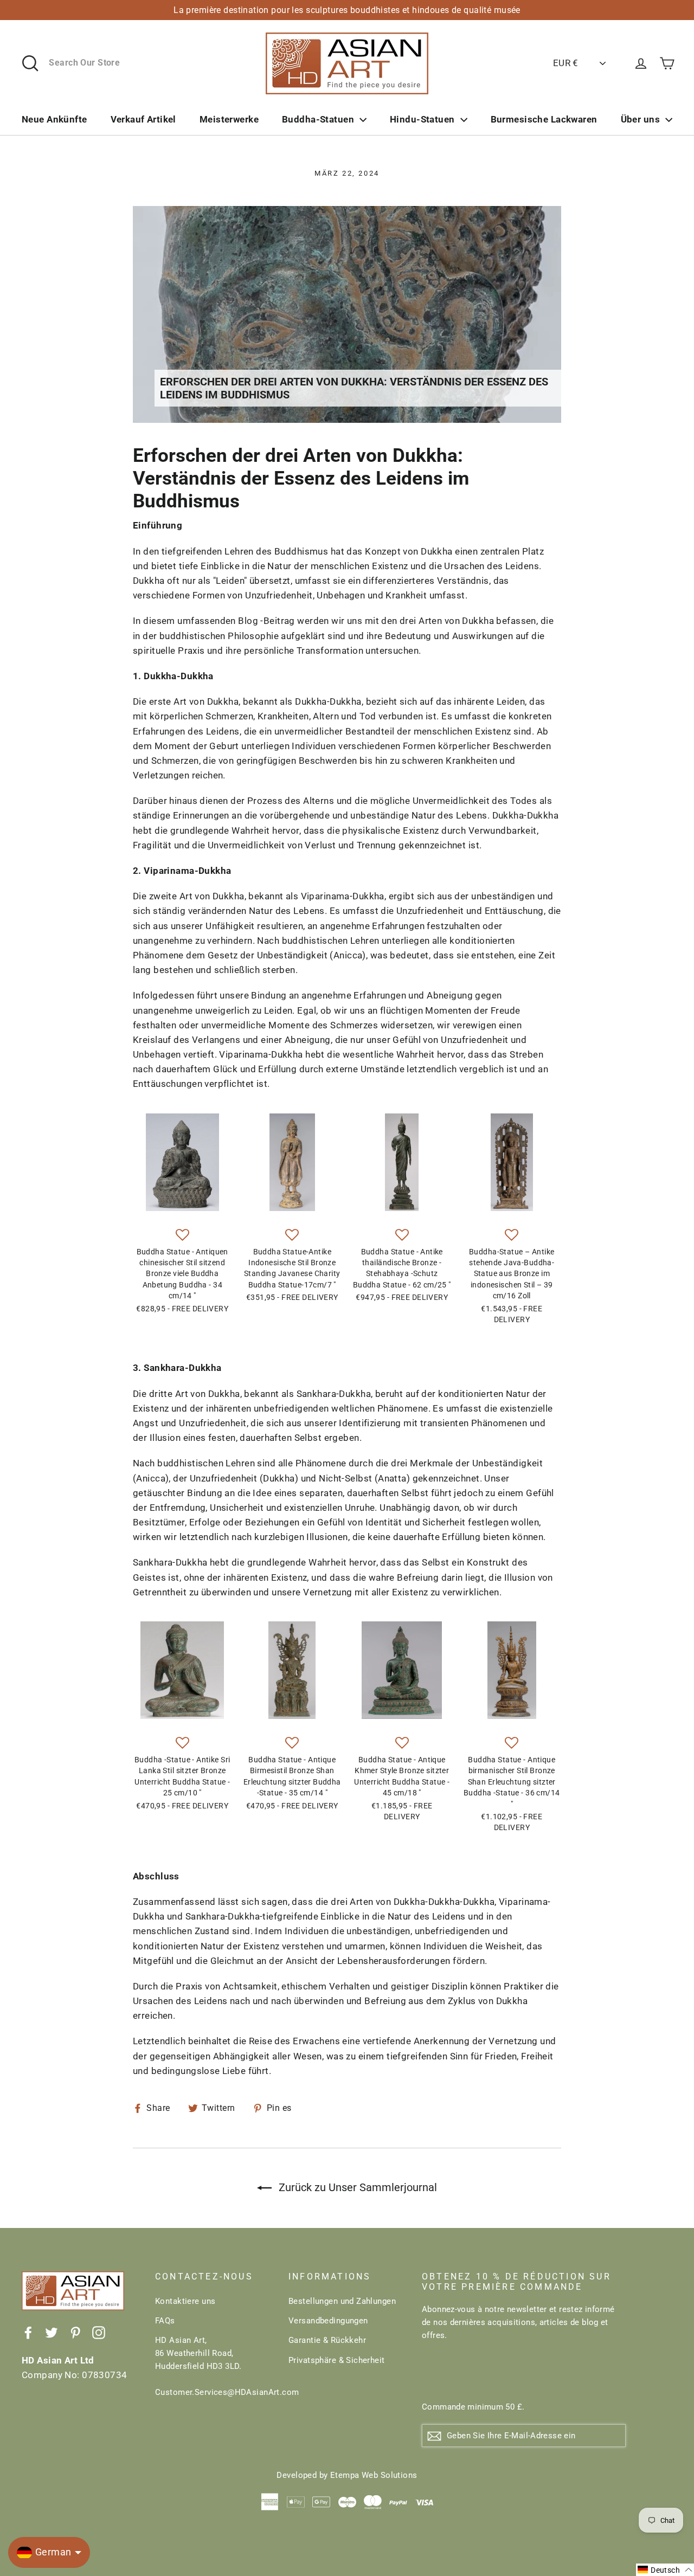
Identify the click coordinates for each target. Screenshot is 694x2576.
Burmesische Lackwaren (544, 119)
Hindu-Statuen (422, 119)
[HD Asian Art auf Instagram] (99, 2332)
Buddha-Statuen (318, 119)
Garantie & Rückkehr (327, 2340)
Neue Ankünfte (54, 119)
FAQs (165, 2321)
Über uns (640, 119)
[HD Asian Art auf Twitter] (52, 2332)
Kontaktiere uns (185, 2301)
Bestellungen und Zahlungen (342, 2301)
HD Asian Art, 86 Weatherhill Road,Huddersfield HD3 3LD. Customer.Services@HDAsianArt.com (214, 2366)
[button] (182, 1235)
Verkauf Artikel (143, 119)
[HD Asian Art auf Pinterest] (75, 2332)
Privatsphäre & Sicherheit (337, 2360)
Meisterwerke (229, 119)
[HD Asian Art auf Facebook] (28, 2332)
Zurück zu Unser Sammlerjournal (356, 2187)
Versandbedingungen (328, 2321)
